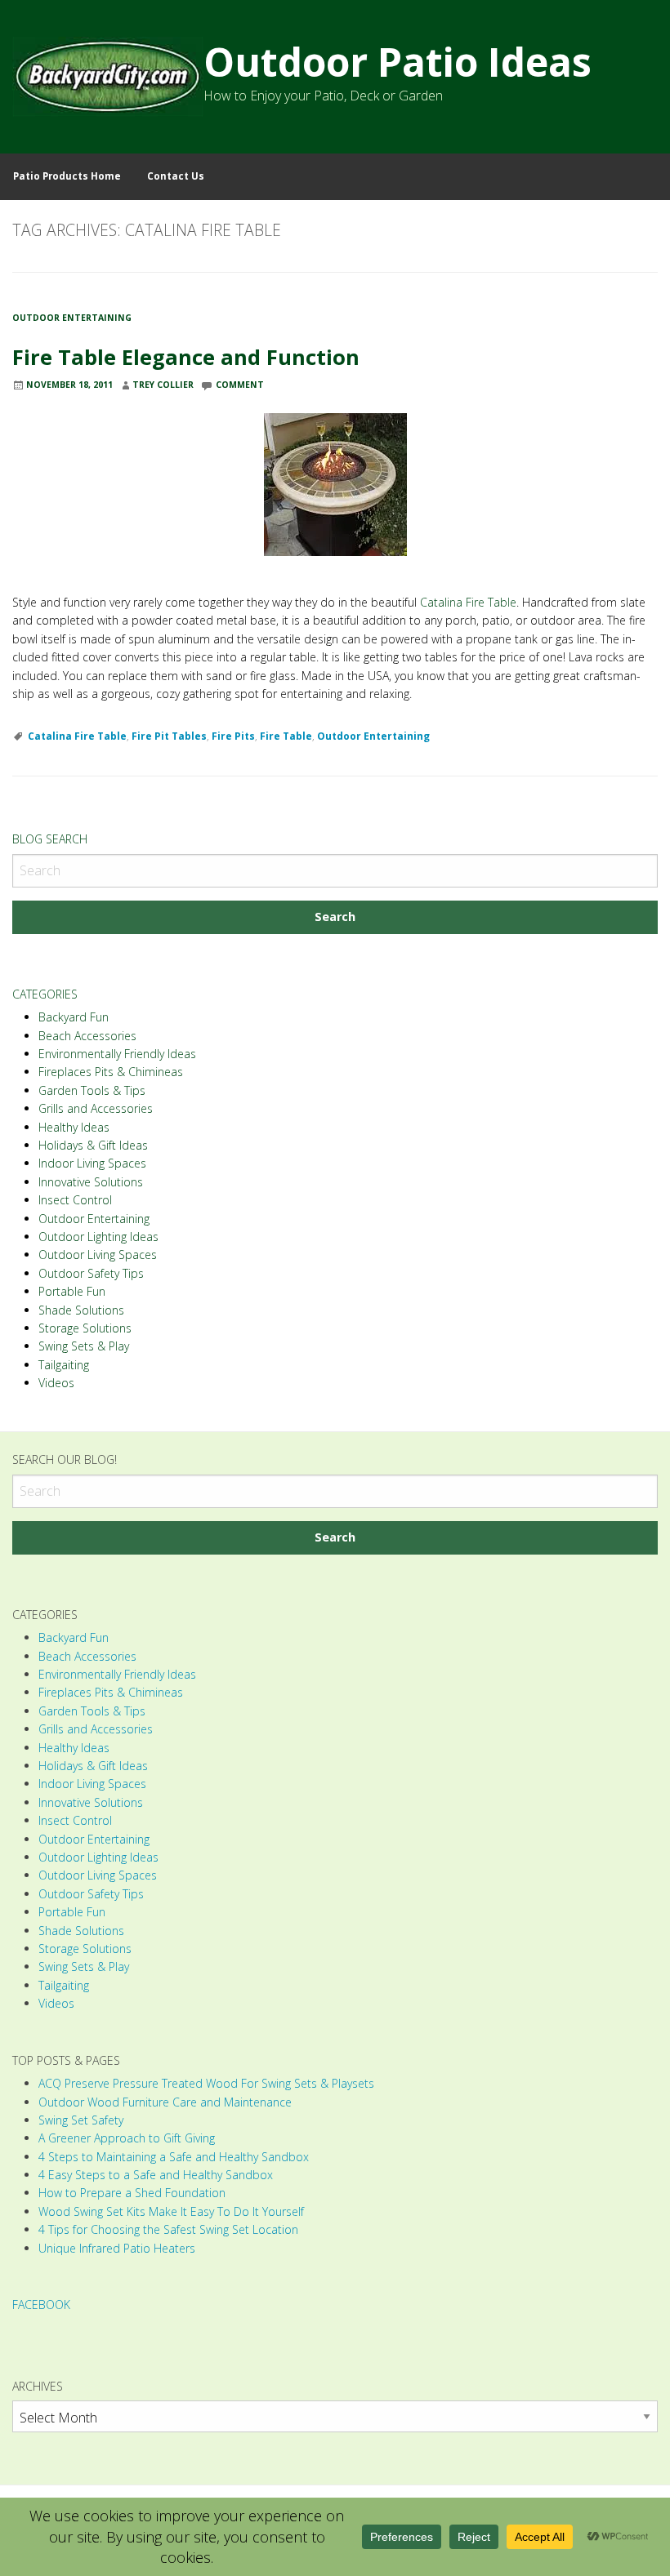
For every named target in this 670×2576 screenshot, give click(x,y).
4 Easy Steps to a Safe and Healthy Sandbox (156, 2175)
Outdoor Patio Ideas (398, 62)
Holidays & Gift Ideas (93, 1145)
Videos (56, 1383)
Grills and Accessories (96, 1108)
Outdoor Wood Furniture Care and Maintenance (165, 2102)
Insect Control (75, 1200)
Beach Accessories (87, 1036)
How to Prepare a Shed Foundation (132, 2193)
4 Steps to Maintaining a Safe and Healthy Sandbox (174, 2157)
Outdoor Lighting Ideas (98, 1237)
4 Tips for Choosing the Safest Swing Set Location (168, 2229)
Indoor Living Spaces (92, 1163)
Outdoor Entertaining (72, 318)
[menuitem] (67, 177)
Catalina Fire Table (468, 602)
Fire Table (286, 736)
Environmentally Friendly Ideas (117, 1054)
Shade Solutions (81, 1310)
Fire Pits (233, 736)
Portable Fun (72, 1291)
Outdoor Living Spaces (98, 1255)
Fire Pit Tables (169, 736)
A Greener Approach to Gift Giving (127, 2138)
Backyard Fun (74, 1017)
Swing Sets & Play (84, 1346)
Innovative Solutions (91, 1182)
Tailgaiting (64, 1365)
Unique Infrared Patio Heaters (117, 2248)
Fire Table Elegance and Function (186, 357)
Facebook (41, 2305)
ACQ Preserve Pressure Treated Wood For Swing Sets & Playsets (206, 2083)
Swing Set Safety (81, 2120)
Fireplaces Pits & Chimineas (111, 1072)
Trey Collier (163, 385)
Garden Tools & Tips (92, 1090)
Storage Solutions (85, 1328)
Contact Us (176, 176)
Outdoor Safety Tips (91, 1273)
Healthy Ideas (74, 1127)
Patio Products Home (67, 176)
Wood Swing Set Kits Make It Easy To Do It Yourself (171, 2211)
